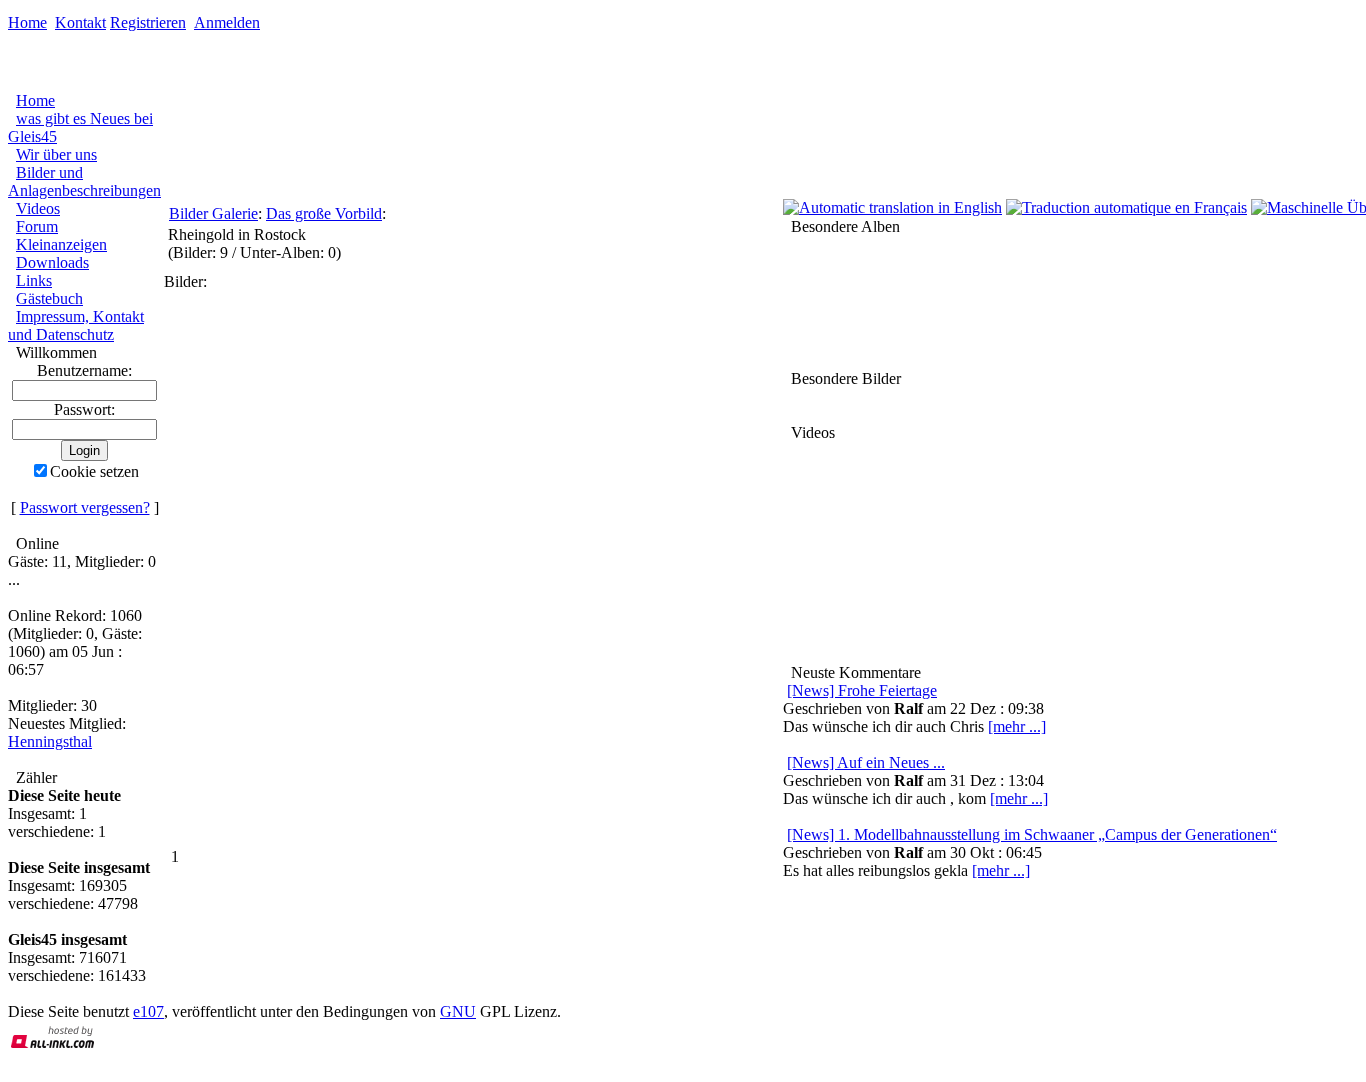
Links (34, 280)
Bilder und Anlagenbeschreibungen (84, 181)
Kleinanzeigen (61, 244)
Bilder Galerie (213, 213)
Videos (38, 208)
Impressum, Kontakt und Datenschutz (76, 325)
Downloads (52, 262)
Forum (37, 226)
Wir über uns (56, 154)
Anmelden (227, 22)
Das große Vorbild (324, 213)
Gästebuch (49, 298)
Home (27, 22)
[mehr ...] (1001, 870)
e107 (148, 1011)
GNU (458, 1011)
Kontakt (80, 22)
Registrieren (148, 22)
